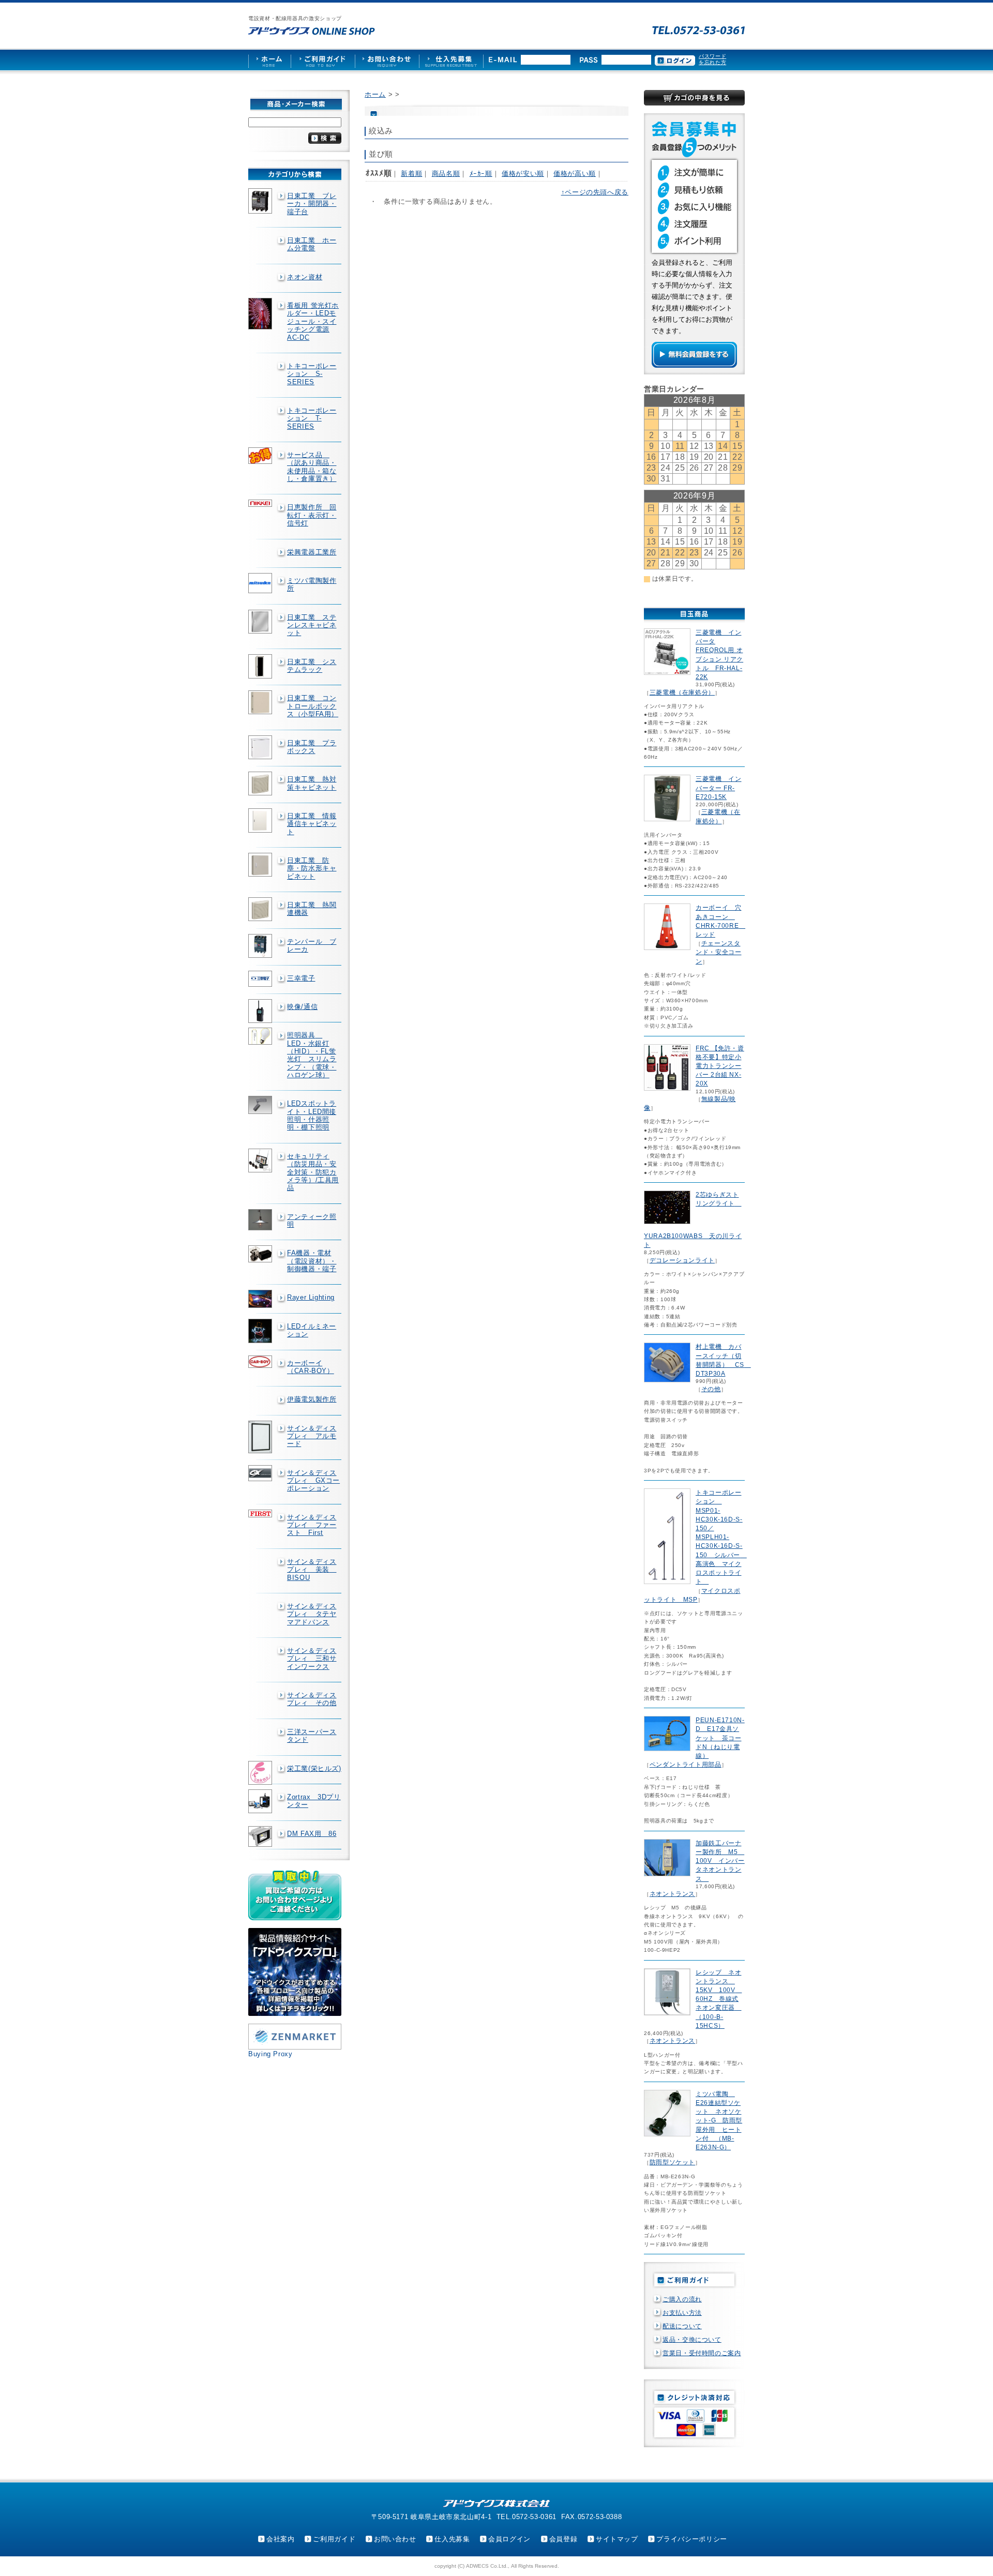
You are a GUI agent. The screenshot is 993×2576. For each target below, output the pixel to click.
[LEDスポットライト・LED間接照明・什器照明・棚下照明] (261, 1105)
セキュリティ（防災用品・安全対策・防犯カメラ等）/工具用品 (313, 1172)
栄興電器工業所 (312, 552)
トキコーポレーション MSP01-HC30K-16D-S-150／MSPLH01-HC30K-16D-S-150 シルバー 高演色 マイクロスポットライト (721, 1537)
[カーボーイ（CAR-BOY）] (261, 1362)
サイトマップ (617, 2539)
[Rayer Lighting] (261, 1299)
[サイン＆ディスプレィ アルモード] (261, 1437)
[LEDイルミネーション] (261, 1331)
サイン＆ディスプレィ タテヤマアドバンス (312, 1614)
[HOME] (269, 60)
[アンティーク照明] (261, 1220)
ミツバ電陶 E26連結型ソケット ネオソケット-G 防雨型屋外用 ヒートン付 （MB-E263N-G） (719, 2121)
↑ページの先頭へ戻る (595, 192)
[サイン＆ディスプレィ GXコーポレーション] (261, 1473)
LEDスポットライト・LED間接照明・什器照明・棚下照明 (312, 1115)
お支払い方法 (682, 2313)
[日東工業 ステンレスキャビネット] (261, 622)
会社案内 (281, 2539)
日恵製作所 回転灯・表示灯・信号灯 (312, 515)
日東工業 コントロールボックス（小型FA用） (313, 706)
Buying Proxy (270, 2054)
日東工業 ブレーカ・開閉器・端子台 (312, 204)
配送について (682, 2326)
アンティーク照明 (312, 1221)
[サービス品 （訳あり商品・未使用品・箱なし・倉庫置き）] (261, 456)
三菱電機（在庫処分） (682, 692)
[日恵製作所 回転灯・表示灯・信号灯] (261, 503)
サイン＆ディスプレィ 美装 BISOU (312, 1570)
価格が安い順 (523, 174)
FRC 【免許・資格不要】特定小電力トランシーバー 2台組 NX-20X (720, 1066)
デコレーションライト (682, 1260)
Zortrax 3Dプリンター (314, 1801)
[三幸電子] (261, 979)
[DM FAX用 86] (261, 1837)
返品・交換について (692, 2340)
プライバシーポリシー (691, 2539)
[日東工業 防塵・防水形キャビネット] (261, 865)
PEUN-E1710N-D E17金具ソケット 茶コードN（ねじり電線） (720, 1738)
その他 (711, 1389)
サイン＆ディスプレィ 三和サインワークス (312, 1659)
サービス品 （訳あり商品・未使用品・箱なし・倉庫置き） (312, 467)
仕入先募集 (452, 2539)
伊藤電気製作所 (312, 1399)
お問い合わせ (395, 2539)
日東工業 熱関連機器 (312, 909)
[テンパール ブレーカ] (261, 946)
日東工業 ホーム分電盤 (312, 244)
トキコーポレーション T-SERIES (312, 418)
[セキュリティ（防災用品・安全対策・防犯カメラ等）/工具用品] (261, 1161)
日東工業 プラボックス (312, 747)
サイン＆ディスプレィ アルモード (312, 1436)
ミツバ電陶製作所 (312, 584)
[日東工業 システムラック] (261, 667)
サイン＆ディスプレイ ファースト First (312, 1525)
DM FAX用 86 (312, 1834)
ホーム (375, 94)
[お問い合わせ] (387, 60)
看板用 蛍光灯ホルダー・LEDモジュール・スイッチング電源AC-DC (313, 321)
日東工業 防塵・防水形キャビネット (312, 868)
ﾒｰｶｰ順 (481, 174)
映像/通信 (302, 1007)
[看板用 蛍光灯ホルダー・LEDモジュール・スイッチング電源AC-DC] (261, 314)
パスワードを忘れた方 (712, 59)
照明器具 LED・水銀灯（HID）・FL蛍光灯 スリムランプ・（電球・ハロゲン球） (312, 1055)
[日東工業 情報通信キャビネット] (261, 820)
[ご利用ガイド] (323, 60)
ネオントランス (672, 1894)
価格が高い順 (575, 174)
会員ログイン (509, 2539)
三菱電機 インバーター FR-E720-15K (718, 788)
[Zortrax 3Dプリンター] (261, 1801)
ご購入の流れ (682, 2299)
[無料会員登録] (694, 365)
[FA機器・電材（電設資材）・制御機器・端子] (261, 1254)
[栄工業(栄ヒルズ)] (261, 1773)
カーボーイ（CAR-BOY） (311, 1367)
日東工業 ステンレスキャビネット (312, 625)
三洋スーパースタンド (312, 1736)
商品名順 (446, 174)
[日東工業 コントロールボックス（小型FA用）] (261, 702)
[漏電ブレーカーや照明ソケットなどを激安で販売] (312, 31)
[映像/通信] (261, 1011)
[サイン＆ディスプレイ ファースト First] (261, 1513)
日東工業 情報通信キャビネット (312, 824)
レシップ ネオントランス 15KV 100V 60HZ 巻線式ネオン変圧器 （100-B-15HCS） (719, 1999)
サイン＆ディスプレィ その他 (312, 1699)
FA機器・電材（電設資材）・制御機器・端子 (312, 1261)
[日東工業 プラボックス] (261, 747)
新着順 (411, 174)
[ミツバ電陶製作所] (261, 583)
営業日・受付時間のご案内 (702, 2353)
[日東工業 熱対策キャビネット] (261, 784)
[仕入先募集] (451, 60)
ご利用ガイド (334, 2539)
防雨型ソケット (672, 2162)
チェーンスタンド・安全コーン (718, 952)
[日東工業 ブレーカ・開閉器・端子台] (261, 201)
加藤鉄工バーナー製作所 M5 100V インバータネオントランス (720, 1861)
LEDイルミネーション (312, 1330)
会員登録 (563, 2539)
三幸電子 (301, 978)
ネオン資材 (305, 277)
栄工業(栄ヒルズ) (314, 1768)
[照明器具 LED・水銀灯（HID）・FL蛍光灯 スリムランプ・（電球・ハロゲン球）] (261, 1036)
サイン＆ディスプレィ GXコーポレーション (313, 1481)
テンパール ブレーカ (312, 945)
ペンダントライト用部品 (686, 1765)
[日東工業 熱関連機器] (261, 909)
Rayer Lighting (311, 1297)
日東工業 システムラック (312, 666)
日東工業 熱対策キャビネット (312, 783)
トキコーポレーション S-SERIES (312, 374)
